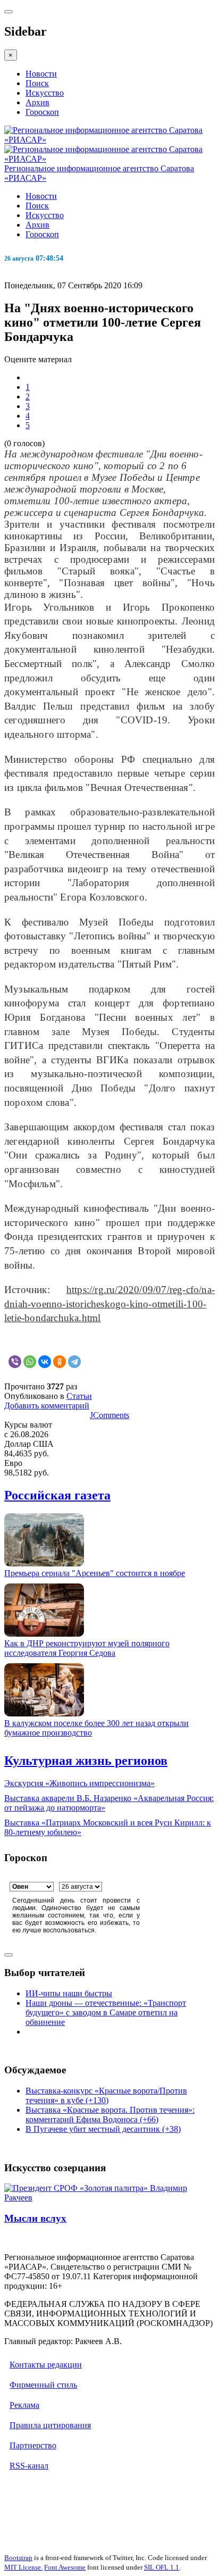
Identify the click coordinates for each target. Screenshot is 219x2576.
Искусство (45, 93)
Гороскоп (42, 112)
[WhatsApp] (30, 1362)
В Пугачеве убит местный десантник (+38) (103, 2129)
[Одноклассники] (60, 1362)
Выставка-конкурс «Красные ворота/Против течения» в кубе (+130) (106, 2095)
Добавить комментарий (47, 1406)
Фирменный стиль (43, 2385)
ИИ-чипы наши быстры (69, 1993)
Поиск (37, 83)
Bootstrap (18, 2558)
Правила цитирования (50, 2425)
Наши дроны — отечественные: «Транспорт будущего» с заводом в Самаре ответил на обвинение (106, 2012)
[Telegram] (74, 1362)
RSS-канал (29, 2466)
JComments (109, 1415)
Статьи (79, 1396)
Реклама (24, 2405)
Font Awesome (65, 2567)
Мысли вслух (35, 2218)
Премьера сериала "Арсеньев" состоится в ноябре (95, 1573)
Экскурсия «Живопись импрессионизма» (79, 1783)
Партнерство (33, 2445)
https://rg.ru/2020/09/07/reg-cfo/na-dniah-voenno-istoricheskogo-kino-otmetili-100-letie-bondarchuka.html (109, 1304)
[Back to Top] (9, 1955)
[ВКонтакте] (45, 1362)
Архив (37, 102)
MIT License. (23, 2567)
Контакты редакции (46, 2365)
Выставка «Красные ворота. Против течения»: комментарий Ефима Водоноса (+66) (110, 2115)
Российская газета (57, 1495)
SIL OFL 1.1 (162, 2567)
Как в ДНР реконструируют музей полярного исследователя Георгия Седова (87, 1648)
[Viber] (15, 1362)
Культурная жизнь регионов (86, 1761)
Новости (41, 74)
